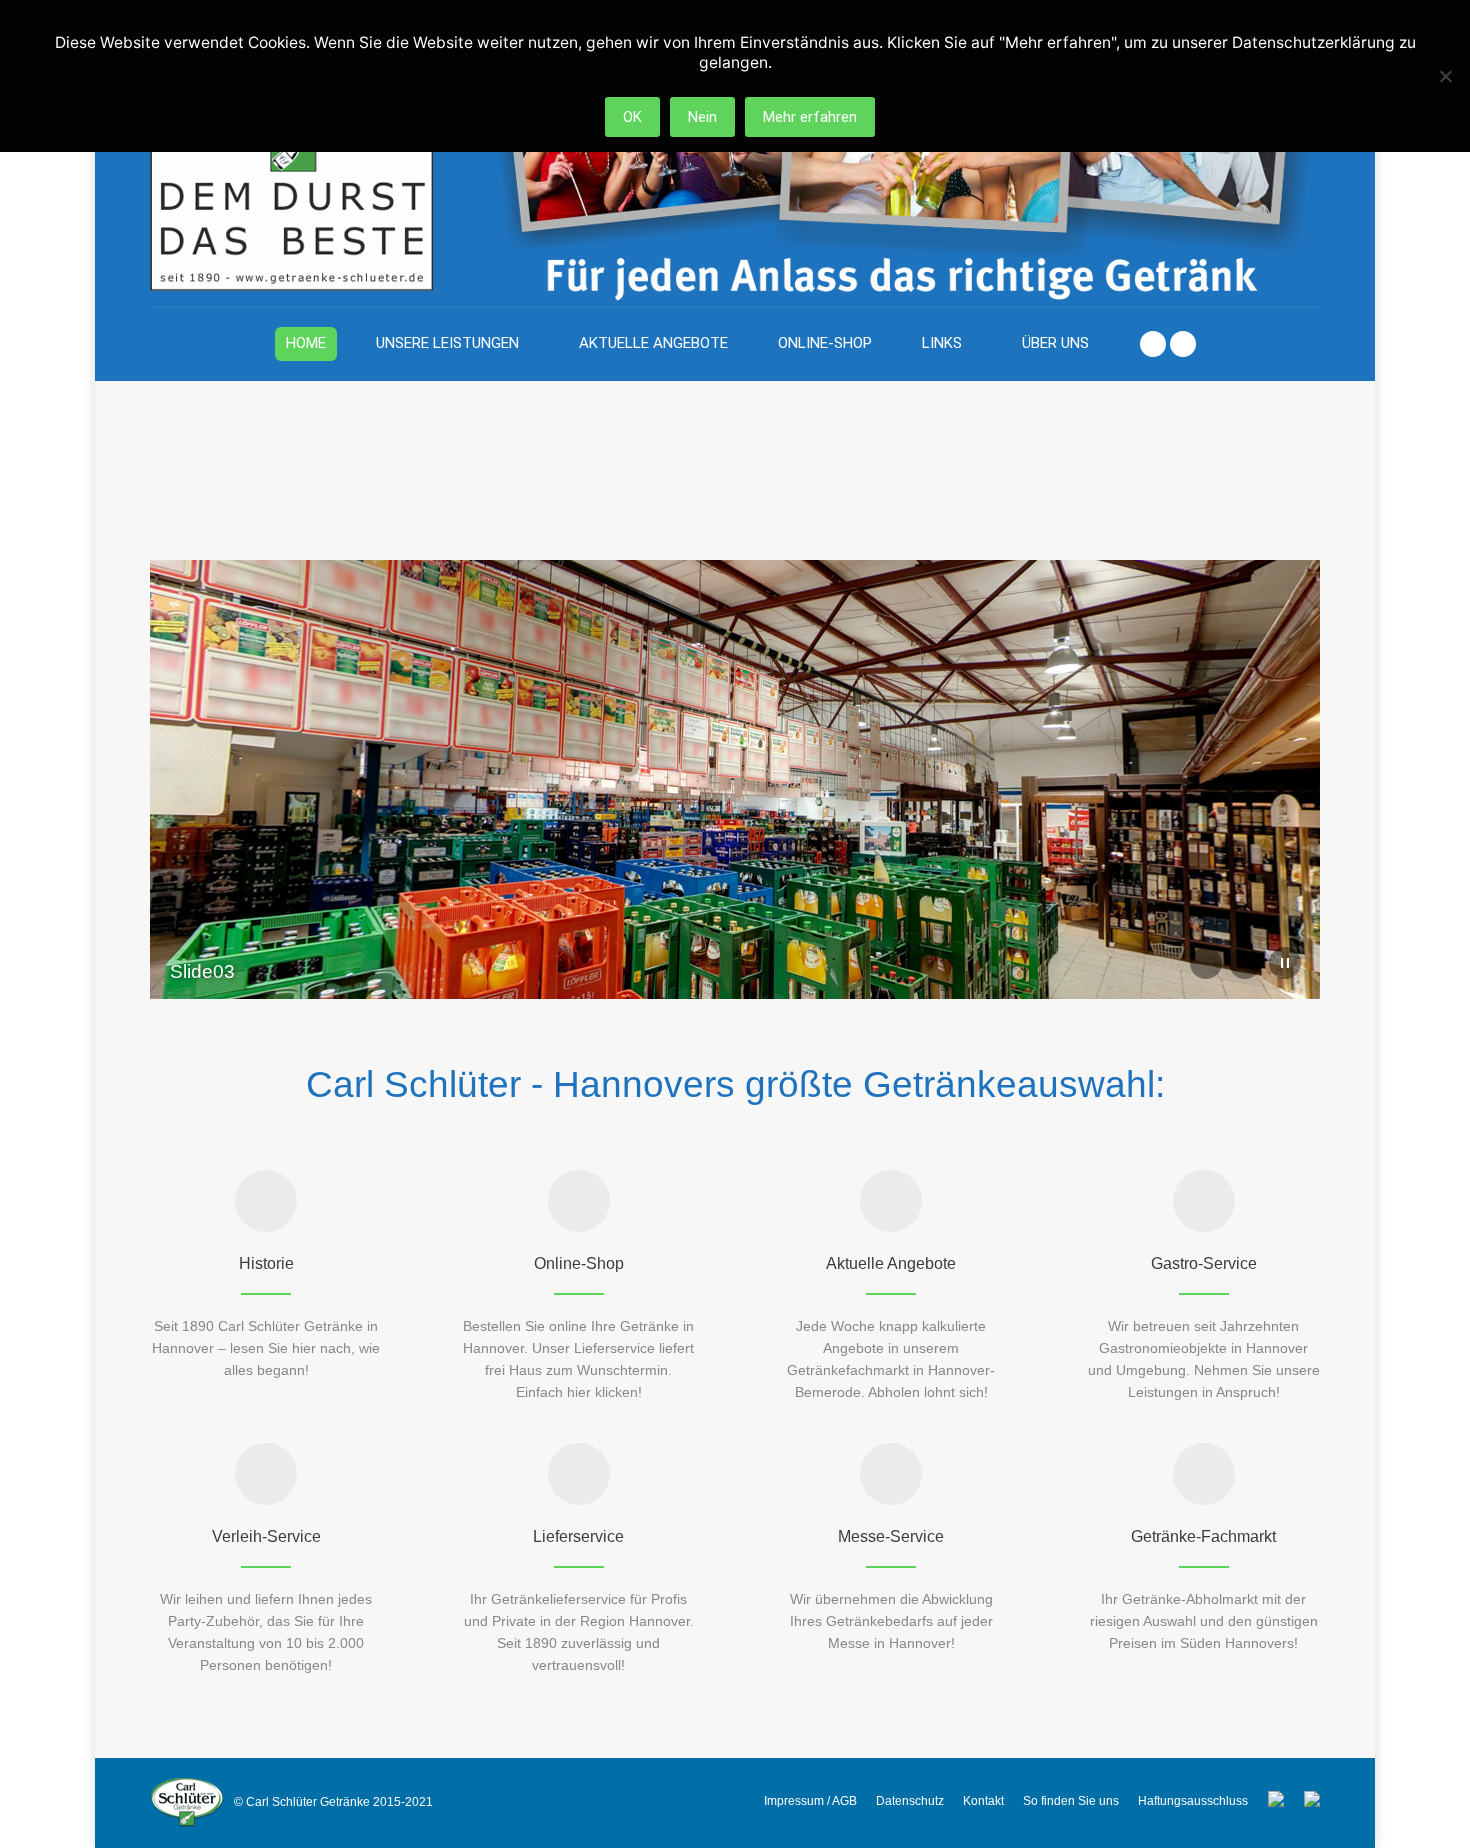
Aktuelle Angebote (891, 1263)
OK (632, 117)
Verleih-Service (266, 1536)
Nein (702, 117)
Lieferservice (578, 1536)
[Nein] (1445, 76)
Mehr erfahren (810, 117)
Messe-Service (891, 1536)
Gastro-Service (1204, 1263)
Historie (266, 1263)
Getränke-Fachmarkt (1203, 1536)
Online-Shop (579, 1263)
